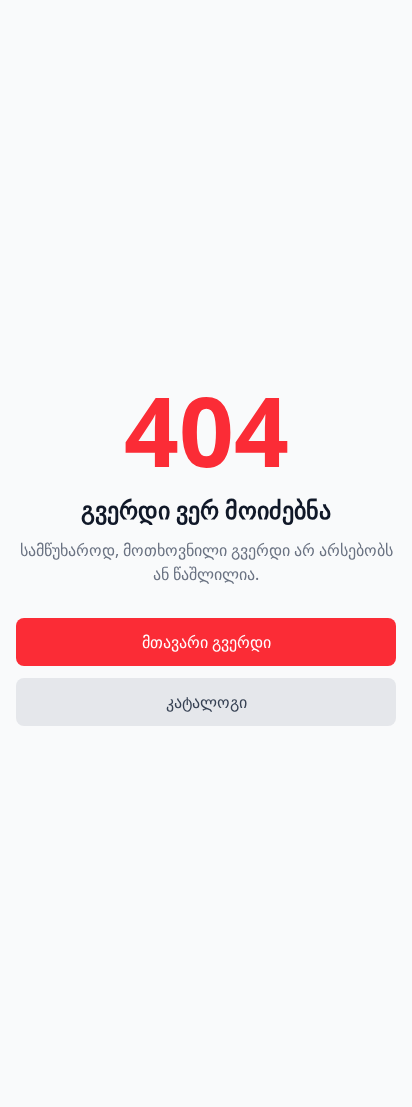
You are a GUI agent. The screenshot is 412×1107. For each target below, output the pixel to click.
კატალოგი (206, 702)
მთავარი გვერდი (206, 642)
